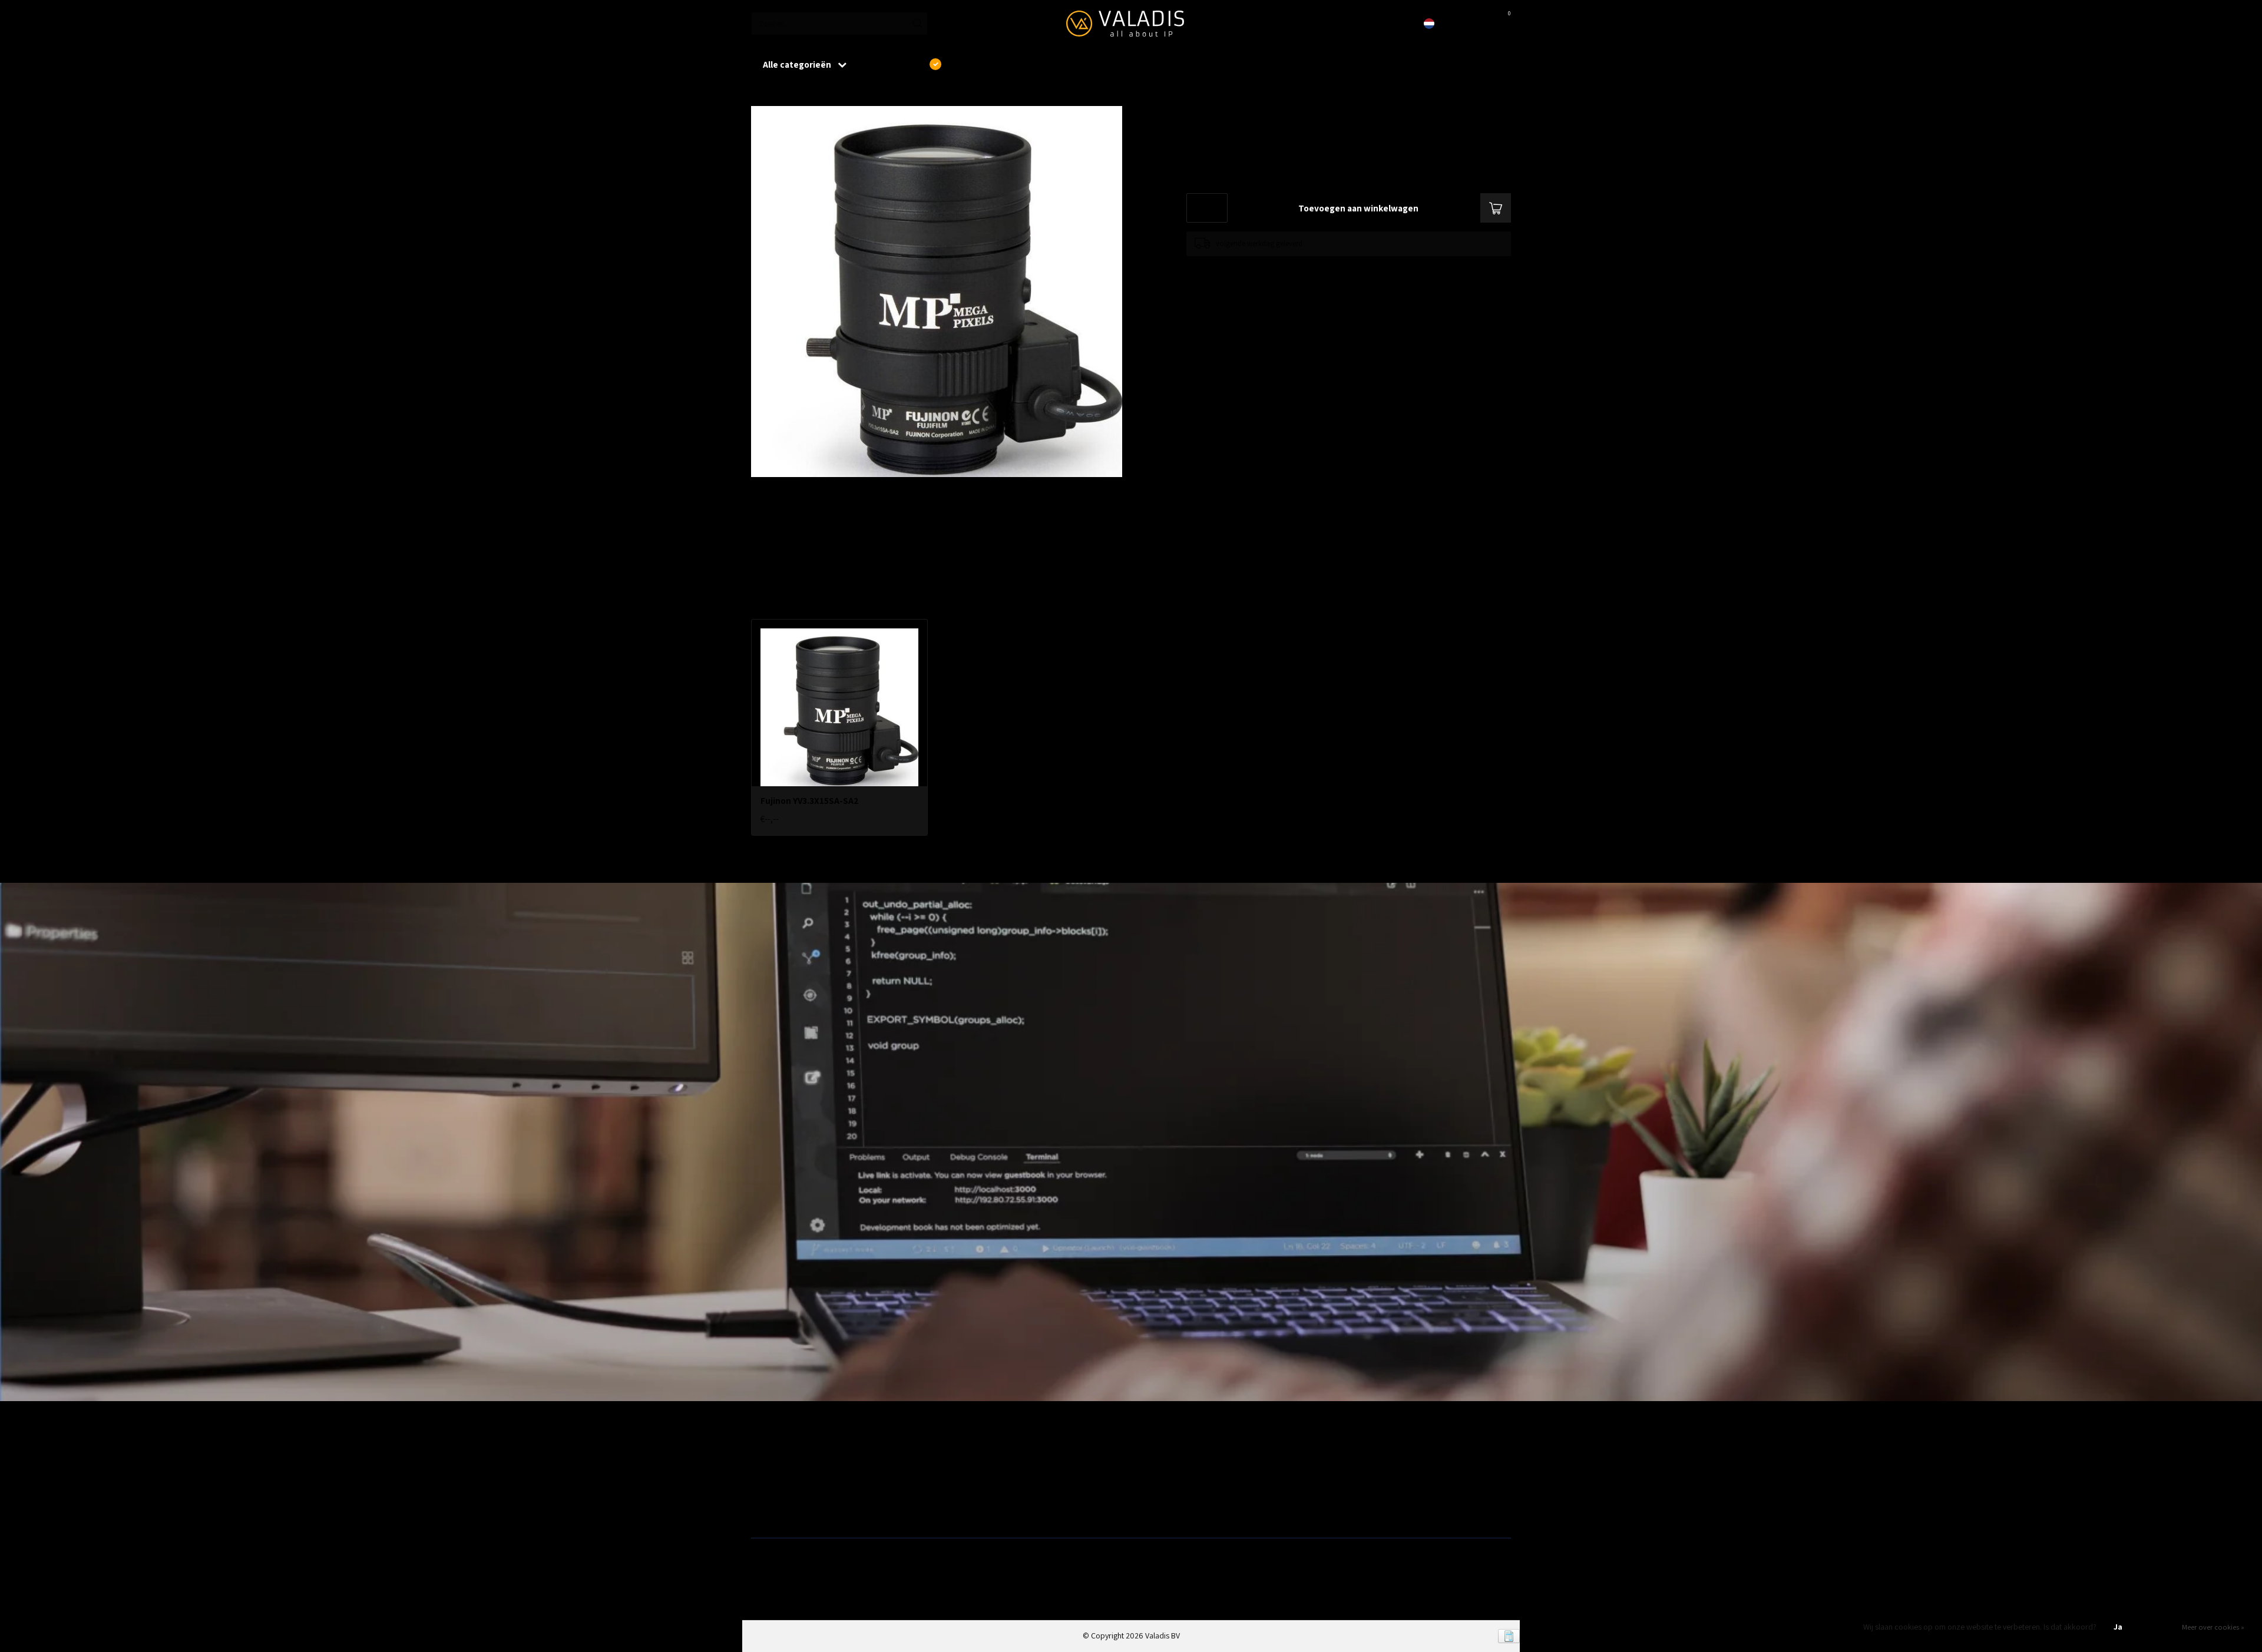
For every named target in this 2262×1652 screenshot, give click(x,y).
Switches (766, 1510)
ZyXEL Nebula (966, 1491)
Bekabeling (770, 1472)
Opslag (1147, 1510)
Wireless (957, 1454)
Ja (2118, 1627)
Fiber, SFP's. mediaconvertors (993, 1510)
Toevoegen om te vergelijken (1232, 268)
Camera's (1151, 1491)
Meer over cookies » (2213, 1627)
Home (761, 94)
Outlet (1337, 1454)
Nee (2158, 1627)
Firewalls (766, 1491)
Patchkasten (1156, 1454)
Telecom (958, 1472)
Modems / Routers (1166, 1472)
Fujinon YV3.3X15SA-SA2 (829, 94)
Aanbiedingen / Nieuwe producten (809, 1454)
